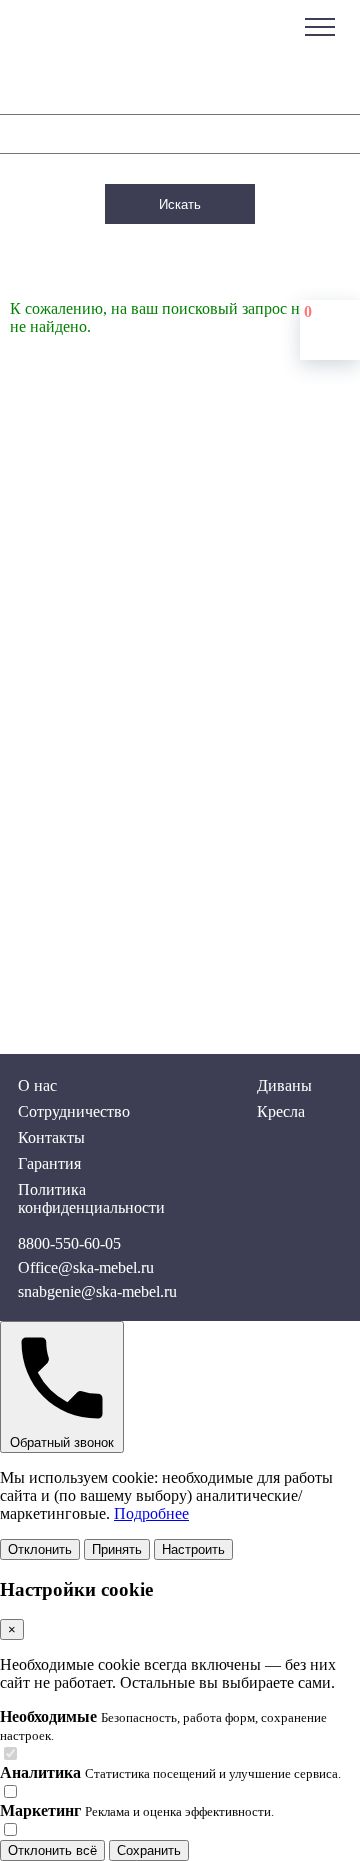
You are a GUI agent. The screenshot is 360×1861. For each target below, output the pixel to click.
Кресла (281, 1111)
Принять (117, 1549)
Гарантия (49, 1163)
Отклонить (40, 1549)
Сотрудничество (74, 1111)
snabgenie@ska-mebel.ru (97, 1291)
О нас (37, 1085)
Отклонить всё (52, 1850)
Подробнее (151, 1513)
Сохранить (149, 1850)
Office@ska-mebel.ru (86, 1267)
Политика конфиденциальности (91, 1198)
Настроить (193, 1549)
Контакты (51, 1137)
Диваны (284, 1085)
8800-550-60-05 (69, 1243)
